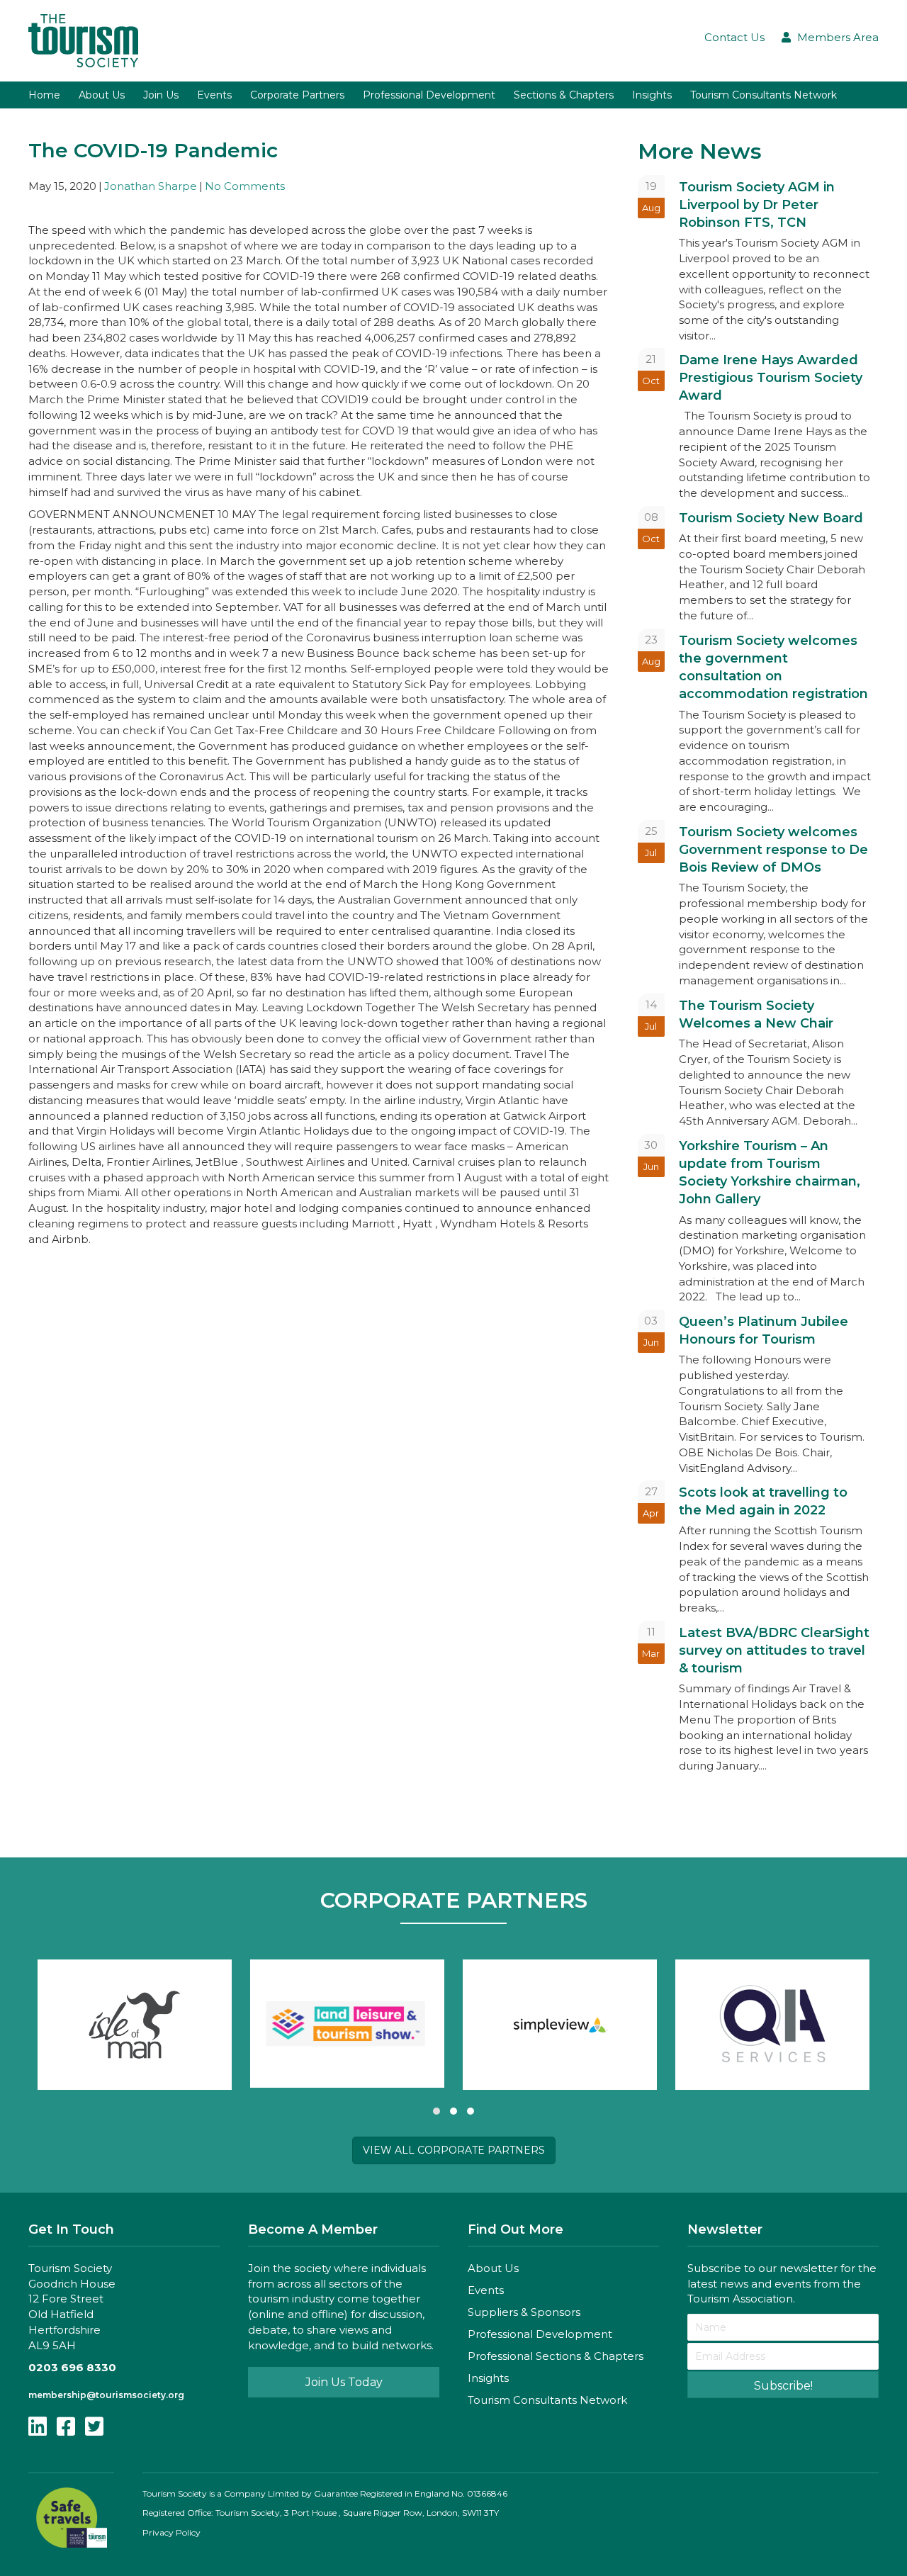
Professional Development (540, 2334)
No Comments (245, 186)
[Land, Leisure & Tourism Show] (347, 2024)
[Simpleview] (560, 2025)
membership (57, 2395)
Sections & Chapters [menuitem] (564, 95)
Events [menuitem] (214, 95)
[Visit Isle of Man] (135, 2025)
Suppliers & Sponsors (524, 2312)
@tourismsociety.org (135, 2395)
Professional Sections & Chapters (556, 2356)
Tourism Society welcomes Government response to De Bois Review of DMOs (773, 850)
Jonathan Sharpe (151, 186)
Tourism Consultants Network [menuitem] (764, 95)
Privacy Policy (171, 2532)
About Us (493, 2268)
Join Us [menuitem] (161, 95)
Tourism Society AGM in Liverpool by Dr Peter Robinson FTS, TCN (757, 205)
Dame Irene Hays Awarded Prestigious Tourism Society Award (771, 378)
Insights (488, 2378)
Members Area (838, 37)
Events (486, 2290)
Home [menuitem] (44, 95)
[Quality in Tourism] (772, 2025)
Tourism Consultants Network (547, 2400)
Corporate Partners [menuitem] (297, 95)
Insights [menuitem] (652, 95)
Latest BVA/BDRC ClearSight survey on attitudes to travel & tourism (774, 1650)
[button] (436, 2111)
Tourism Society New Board (771, 518)
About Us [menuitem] (102, 95)
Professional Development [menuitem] (429, 95)
